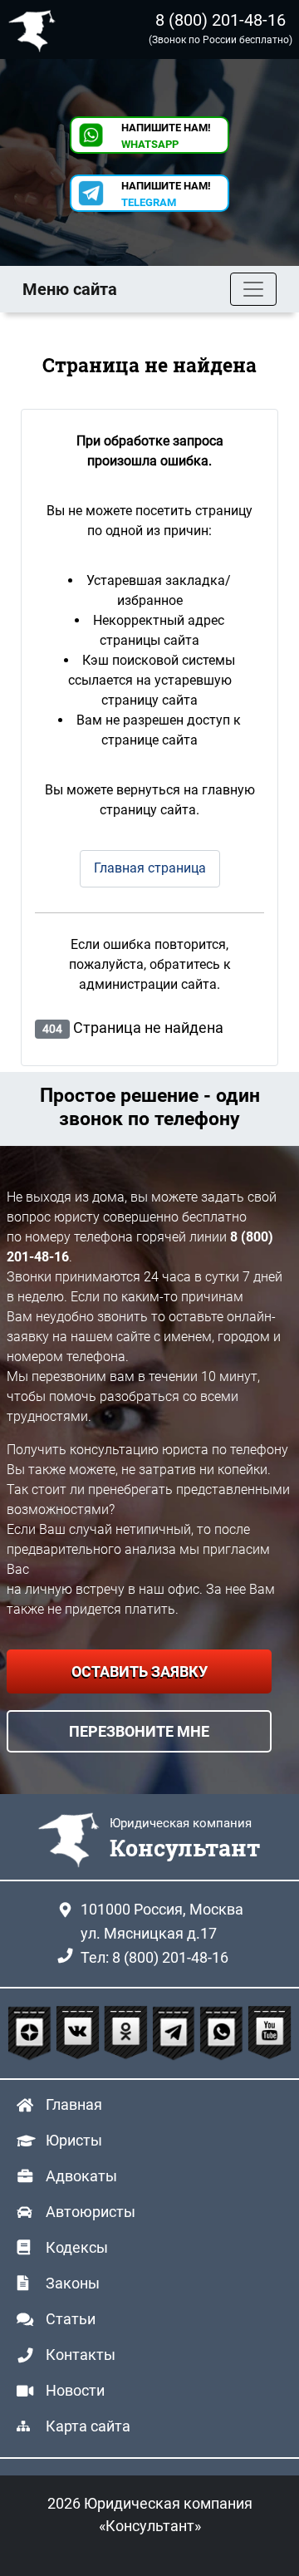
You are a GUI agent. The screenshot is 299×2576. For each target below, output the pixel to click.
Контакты (81, 2355)
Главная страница (150, 868)
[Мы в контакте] (80, 2034)
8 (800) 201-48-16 (221, 20)
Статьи (71, 2319)
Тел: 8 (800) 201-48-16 (154, 1957)
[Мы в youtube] (270, 2034)
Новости (75, 2390)
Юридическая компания (36, 29)
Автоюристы (91, 2212)
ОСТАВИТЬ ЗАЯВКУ (140, 1671)
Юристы (74, 2140)
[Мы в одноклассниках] (128, 2034)
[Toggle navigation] (253, 289)
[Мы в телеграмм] (176, 2034)
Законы (73, 2283)
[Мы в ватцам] (223, 2034)
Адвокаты (81, 2176)
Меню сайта (70, 289)
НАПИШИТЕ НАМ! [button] (166, 136)
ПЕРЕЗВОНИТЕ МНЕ (139, 1731)
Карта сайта (88, 2426)
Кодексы (77, 2247)
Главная (74, 2104)
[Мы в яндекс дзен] (32, 2034)
